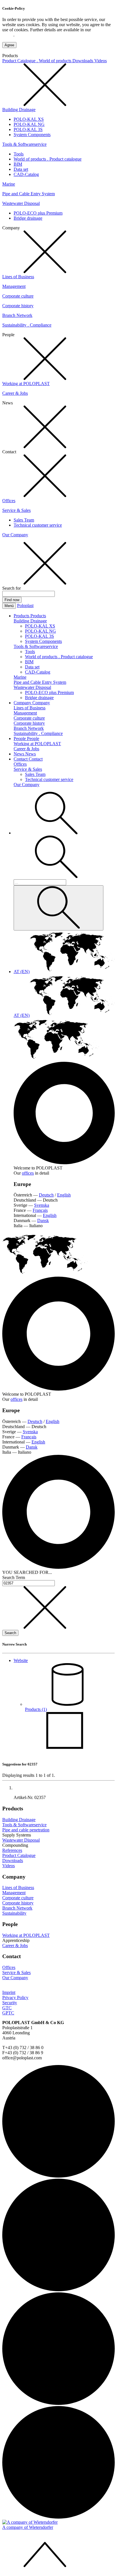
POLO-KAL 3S (28, 129)
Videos (101, 61)
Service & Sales (16, 510)
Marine (9, 184)
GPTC (8, 2013)
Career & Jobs (15, 393)
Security (10, 2003)
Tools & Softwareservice (24, 144)
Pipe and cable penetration (26, 1830)
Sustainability (14, 1913)
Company (23, 703)
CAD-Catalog (26, 174)
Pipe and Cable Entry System (29, 194)
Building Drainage (19, 110)
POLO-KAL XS (29, 119)
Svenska (42, 1205)
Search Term (14, 1577)
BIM (18, 164)
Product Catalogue (19, 1855)
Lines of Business (18, 277)
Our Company (15, 535)
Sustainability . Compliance (27, 325)
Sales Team (24, 520)
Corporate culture (18, 296)
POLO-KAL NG (29, 124)
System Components (32, 135)
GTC (7, 2008)
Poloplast (25, 605)
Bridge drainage (28, 218)
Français (40, 1210)
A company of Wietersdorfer (28, 2527)
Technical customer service (38, 525)
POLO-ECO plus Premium (38, 213)
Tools (19, 154)
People (20, 738)
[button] (56, 833)
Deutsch (46, 1195)
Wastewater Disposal (21, 203)
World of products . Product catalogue (48, 159)
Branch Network (17, 315)
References (12, 1850)
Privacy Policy (15, 1998)
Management (14, 286)
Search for (12, 588)
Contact (21, 759)
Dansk (43, 1221)
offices (28, 1173)
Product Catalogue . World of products (37, 61)
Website (21, 1660)
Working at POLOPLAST (26, 384)
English (64, 1195)
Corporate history (18, 306)
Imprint (9, 1992)
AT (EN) (22, 972)
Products (22, 616)
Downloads (83, 61)
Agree (9, 45)
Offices (9, 501)
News (19, 754)
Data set (21, 169)
